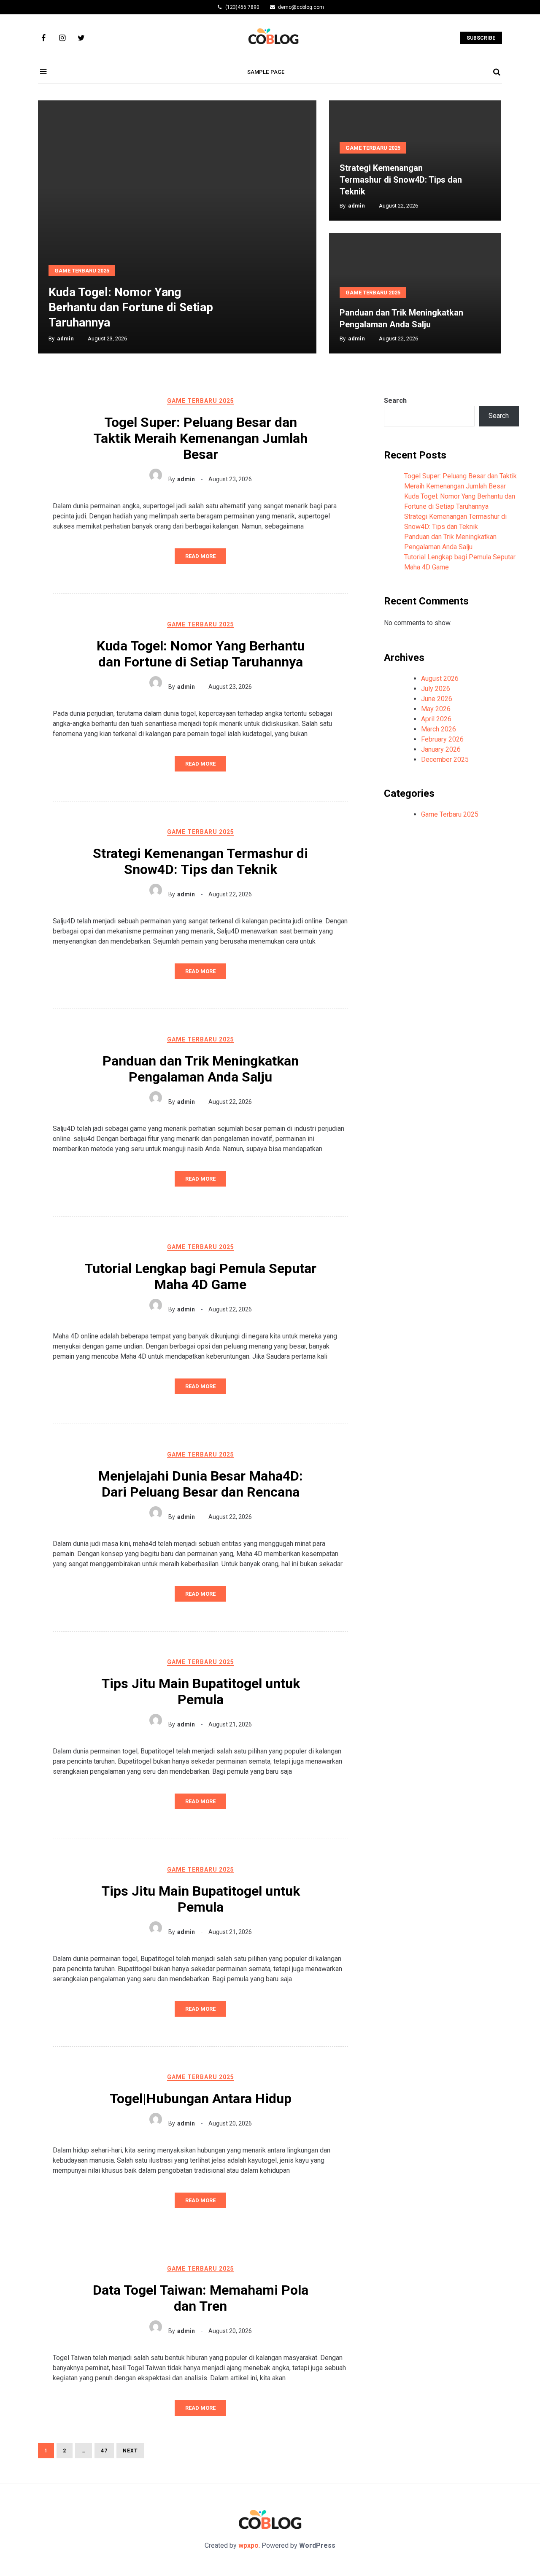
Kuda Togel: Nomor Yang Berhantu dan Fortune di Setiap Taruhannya (131, 307)
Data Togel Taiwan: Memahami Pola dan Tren (201, 2298)
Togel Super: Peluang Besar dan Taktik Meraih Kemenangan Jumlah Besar (200, 438)
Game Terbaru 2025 (82, 271)
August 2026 (440, 678)
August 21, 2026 (230, 1724)
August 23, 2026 (230, 479)
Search (395, 401)
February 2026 (442, 739)
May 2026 (436, 709)
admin (65, 339)
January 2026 (441, 749)
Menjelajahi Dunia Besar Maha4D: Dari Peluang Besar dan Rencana (201, 1484)
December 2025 (445, 759)
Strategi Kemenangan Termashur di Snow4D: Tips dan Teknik (401, 180)
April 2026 (436, 719)
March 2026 (439, 729)
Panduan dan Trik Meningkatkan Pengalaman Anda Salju (201, 1069)
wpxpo (248, 2545)
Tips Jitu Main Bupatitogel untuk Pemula (201, 1691)
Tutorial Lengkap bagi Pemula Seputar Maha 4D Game (200, 1276)
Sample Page (266, 72)
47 (101, 2451)
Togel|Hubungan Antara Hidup (201, 2099)
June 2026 (437, 699)
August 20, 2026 (230, 2123)
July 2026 (436, 689)
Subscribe (481, 38)
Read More (200, 556)
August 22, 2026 (230, 894)
